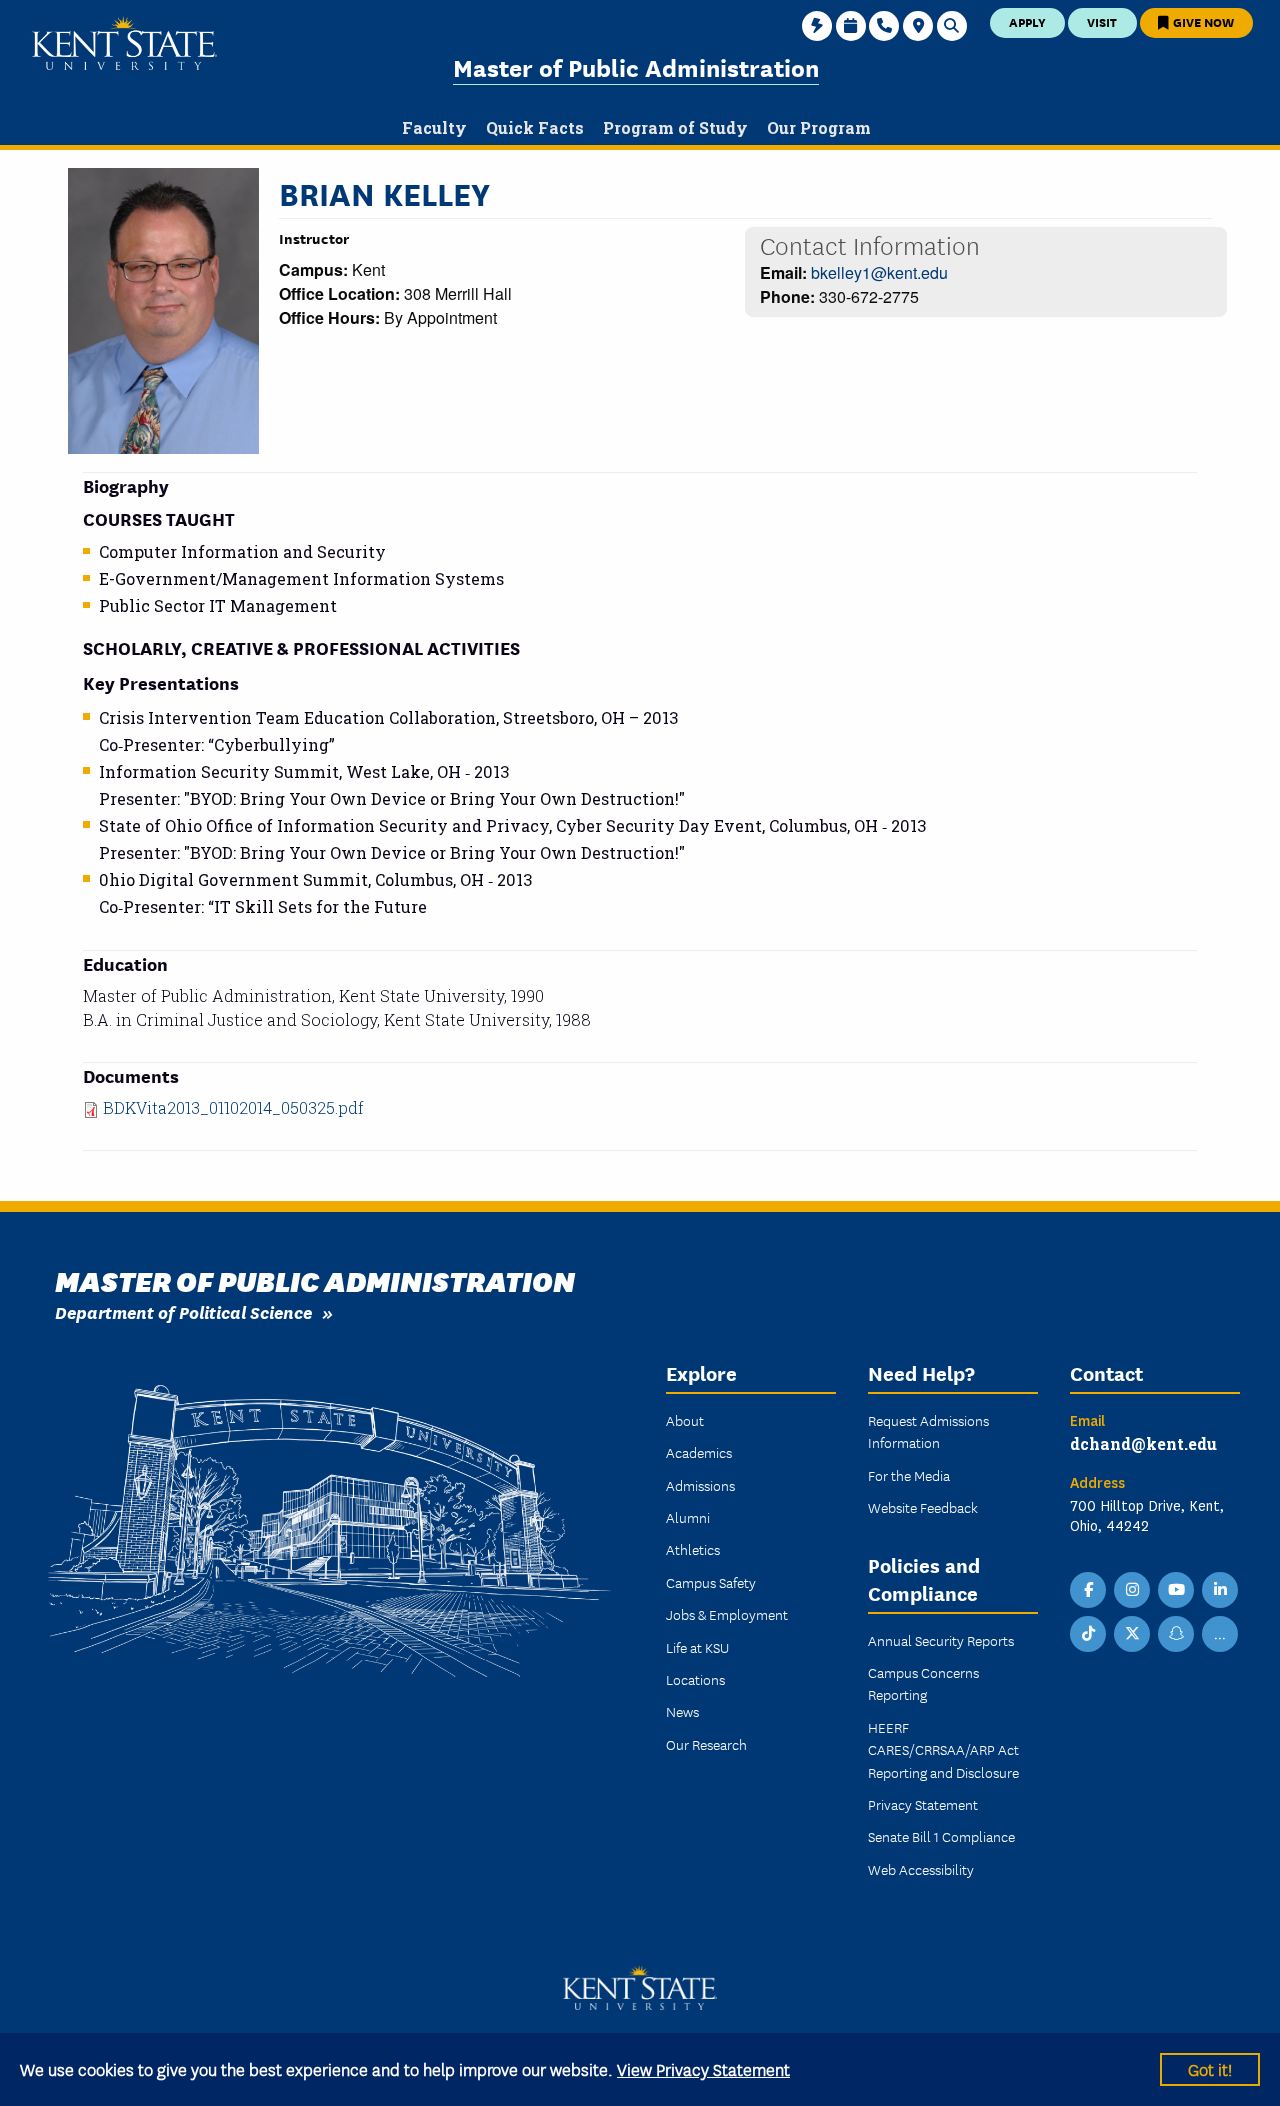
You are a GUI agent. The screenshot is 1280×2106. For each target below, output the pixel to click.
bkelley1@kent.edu (879, 272)
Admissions (700, 1485)
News (682, 1711)
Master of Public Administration (636, 66)
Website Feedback (923, 1507)
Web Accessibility (921, 1869)
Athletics (693, 1549)
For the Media (909, 1475)
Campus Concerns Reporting (923, 1683)
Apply (1027, 21)
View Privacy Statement (703, 2068)
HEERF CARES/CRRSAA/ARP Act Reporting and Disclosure (943, 1749)
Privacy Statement (923, 1804)
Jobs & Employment (727, 1614)
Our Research (706, 1744)
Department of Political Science (183, 1311)
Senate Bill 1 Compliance (941, 1836)
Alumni (688, 1517)
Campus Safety (711, 1582)
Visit (1102, 21)
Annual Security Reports (941, 1640)
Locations (695, 1679)
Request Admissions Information (928, 1431)
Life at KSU (697, 1647)
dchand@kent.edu (1143, 1443)
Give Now (1202, 21)
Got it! (1210, 2068)
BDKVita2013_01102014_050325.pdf (233, 1107)
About (685, 1420)
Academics (699, 1452)
